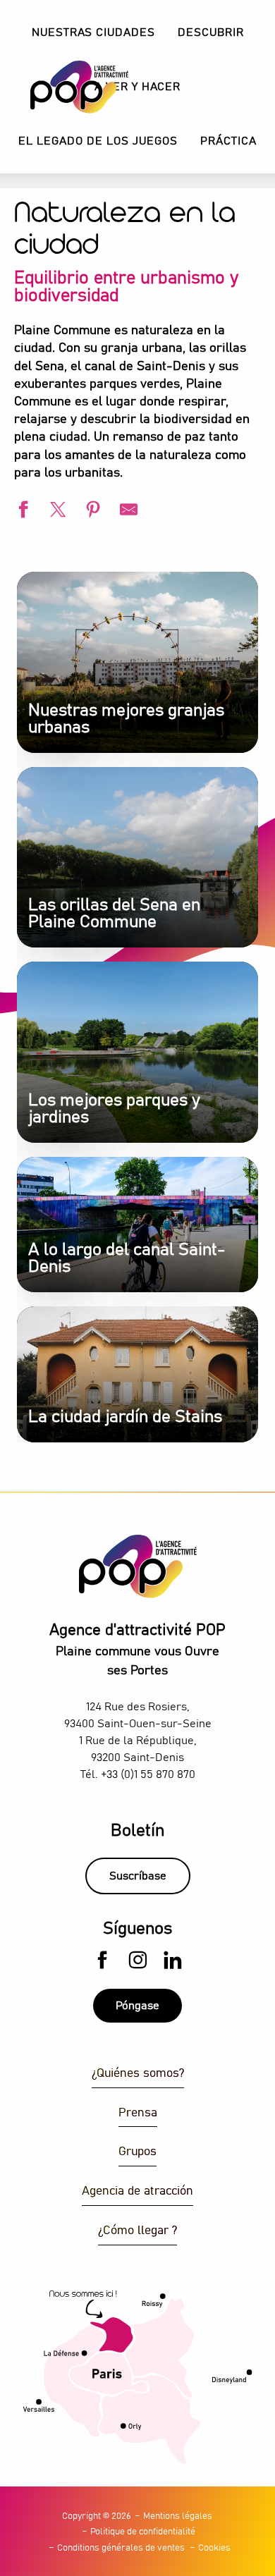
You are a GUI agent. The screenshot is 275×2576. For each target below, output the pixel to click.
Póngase (137, 2006)
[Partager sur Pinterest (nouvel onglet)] (92, 511)
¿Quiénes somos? (138, 2074)
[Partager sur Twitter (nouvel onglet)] (56, 511)
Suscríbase (138, 1876)
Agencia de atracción (137, 2191)
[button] (211, 33)
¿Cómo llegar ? (137, 2231)
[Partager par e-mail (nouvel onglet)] (127, 511)
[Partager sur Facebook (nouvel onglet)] (21, 511)
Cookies (214, 2548)
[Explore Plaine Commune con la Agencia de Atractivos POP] (62, 87)
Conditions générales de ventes (121, 2548)
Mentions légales (178, 2516)
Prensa (138, 2113)
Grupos (137, 2152)
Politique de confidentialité (143, 2532)
